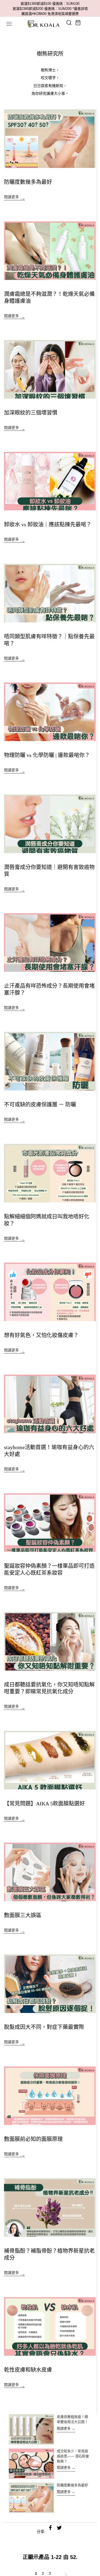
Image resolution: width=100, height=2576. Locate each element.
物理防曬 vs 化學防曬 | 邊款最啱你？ (47, 755)
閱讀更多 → (66, 2428)
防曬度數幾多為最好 (28, 182)
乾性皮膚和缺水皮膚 (28, 2370)
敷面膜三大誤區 (23, 1915)
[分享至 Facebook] (50, 2528)
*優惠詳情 (80, 9)
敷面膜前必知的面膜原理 (33, 2139)
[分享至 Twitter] (59, 2528)
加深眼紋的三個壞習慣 (31, 413)
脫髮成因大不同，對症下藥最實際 (44, 2027)
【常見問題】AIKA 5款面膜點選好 (44, 1804)
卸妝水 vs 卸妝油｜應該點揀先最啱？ (48, 524)
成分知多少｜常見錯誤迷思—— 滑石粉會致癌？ (73, 2456)
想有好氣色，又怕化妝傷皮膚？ (41, 1335)
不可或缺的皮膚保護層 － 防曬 (40, 1105)
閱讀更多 (12, 197)
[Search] (69, 23)
